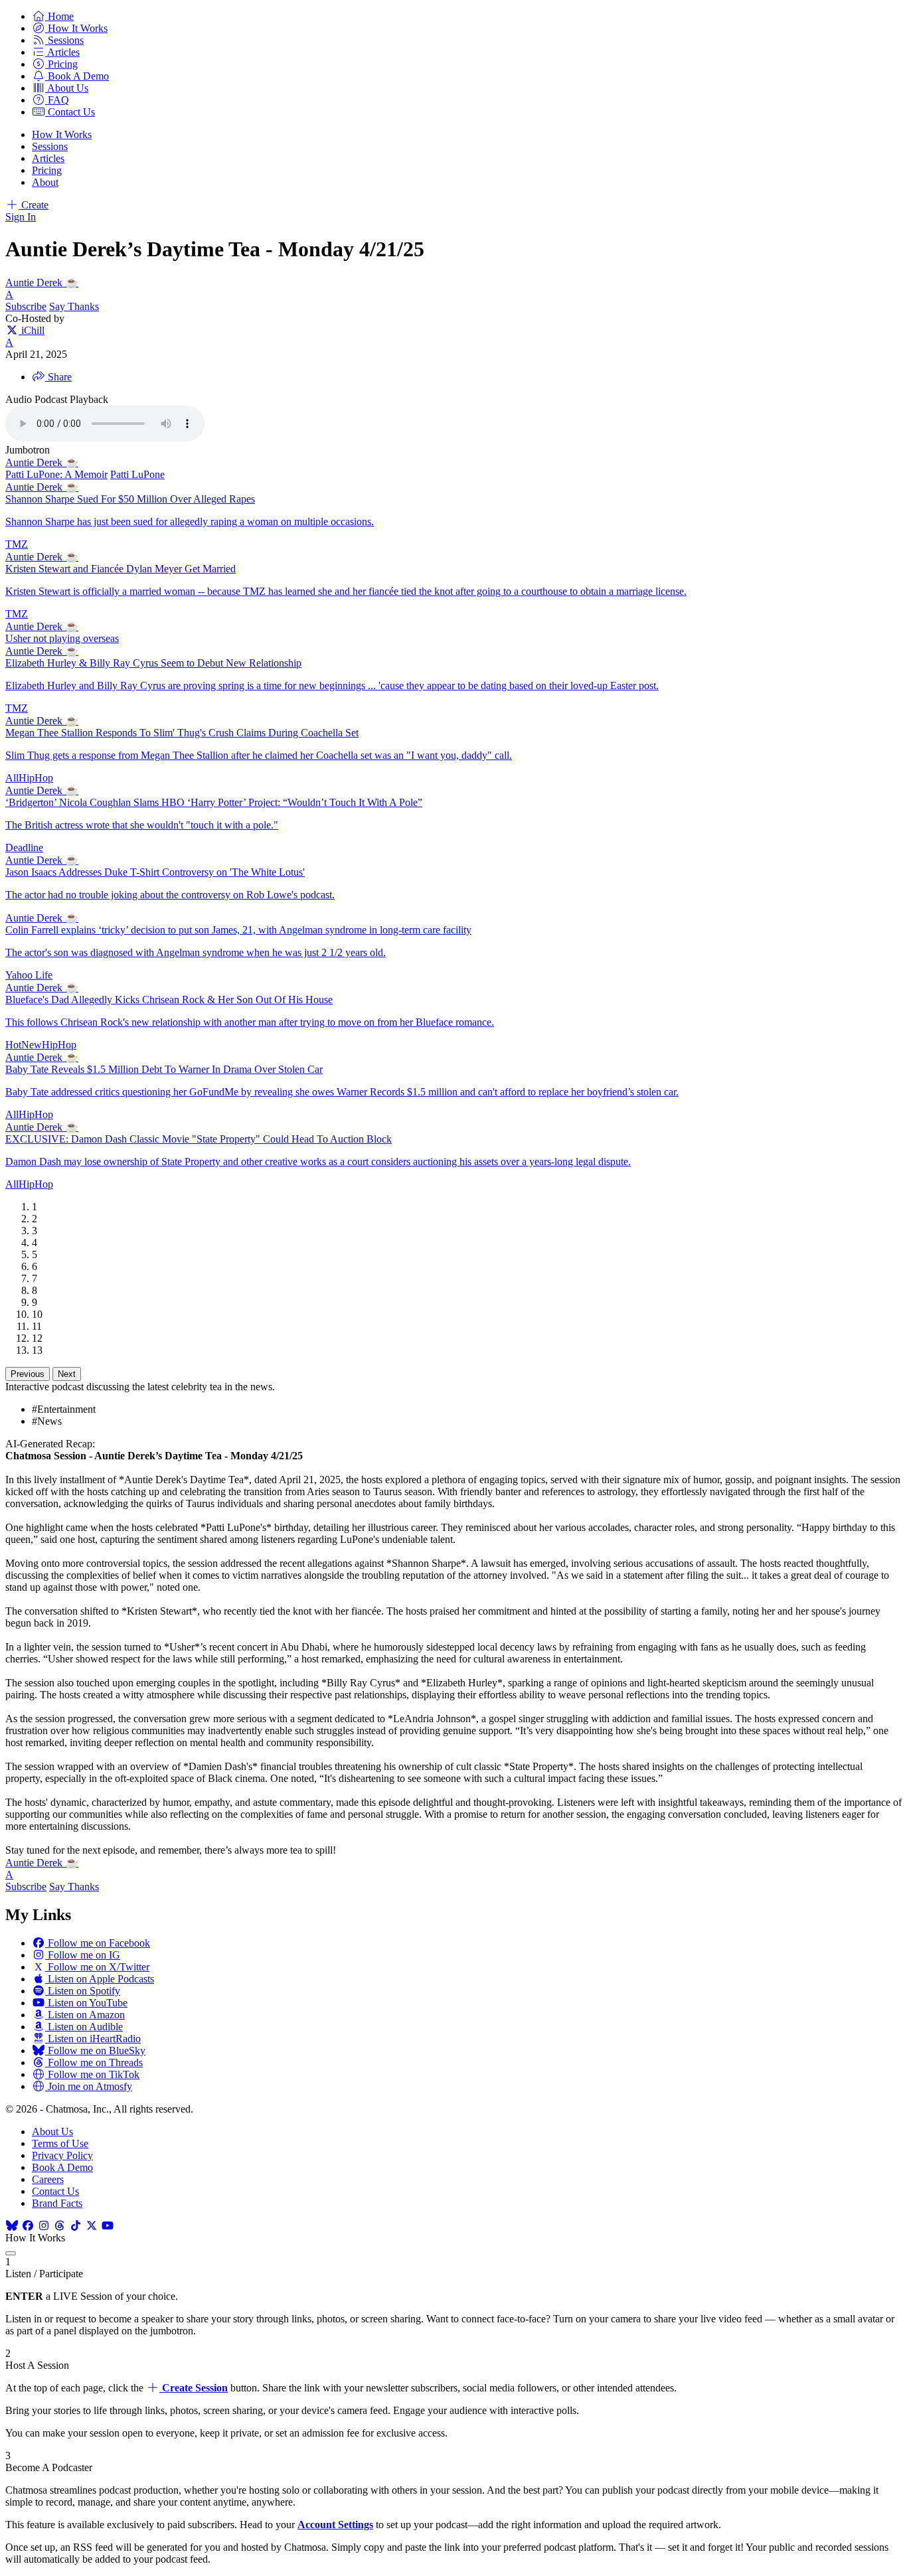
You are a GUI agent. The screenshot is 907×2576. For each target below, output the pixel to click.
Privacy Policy (62, 2155)
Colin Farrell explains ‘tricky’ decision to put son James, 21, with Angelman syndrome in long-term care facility (238, 930)
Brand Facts (57, 2203)
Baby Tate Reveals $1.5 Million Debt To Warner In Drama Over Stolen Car (164, 1069)
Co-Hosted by (35, 318)
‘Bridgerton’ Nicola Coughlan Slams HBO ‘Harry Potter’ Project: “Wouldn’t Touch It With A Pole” (214, 802)
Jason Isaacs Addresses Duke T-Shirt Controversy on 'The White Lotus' (155, 872)
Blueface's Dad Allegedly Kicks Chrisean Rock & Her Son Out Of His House (169, 1000)
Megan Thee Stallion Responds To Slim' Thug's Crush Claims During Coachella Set (182, 733)
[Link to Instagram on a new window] (44, 2226)
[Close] (11, 2253)
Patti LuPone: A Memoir (56, 474)
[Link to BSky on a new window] (12, 2226)
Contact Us (55, 2191)
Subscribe (26, 306)
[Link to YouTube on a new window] (108, 2226)
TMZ (17, 544)
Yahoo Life (29, 975)
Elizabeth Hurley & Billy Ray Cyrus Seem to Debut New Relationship (153, 663)
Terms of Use (60, 2143)
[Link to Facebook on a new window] (28, 2226)
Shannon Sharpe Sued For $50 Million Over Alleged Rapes (130, 499)
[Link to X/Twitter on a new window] (92, 2226)
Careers (48, 2179)
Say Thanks (74, 306)
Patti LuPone (137, 474)
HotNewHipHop (41, 1045)
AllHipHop (29, 778)
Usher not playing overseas (62, 638)
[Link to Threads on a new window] (60, 2226)
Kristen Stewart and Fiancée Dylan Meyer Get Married (121, 569)
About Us (52, 2132)
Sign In (21, 217)
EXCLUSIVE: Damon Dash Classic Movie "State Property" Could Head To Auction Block (199, 1139)
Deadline (24, 847)
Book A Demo (62, 2167)
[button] (53, 16)
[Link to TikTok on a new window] (76, 2226)
